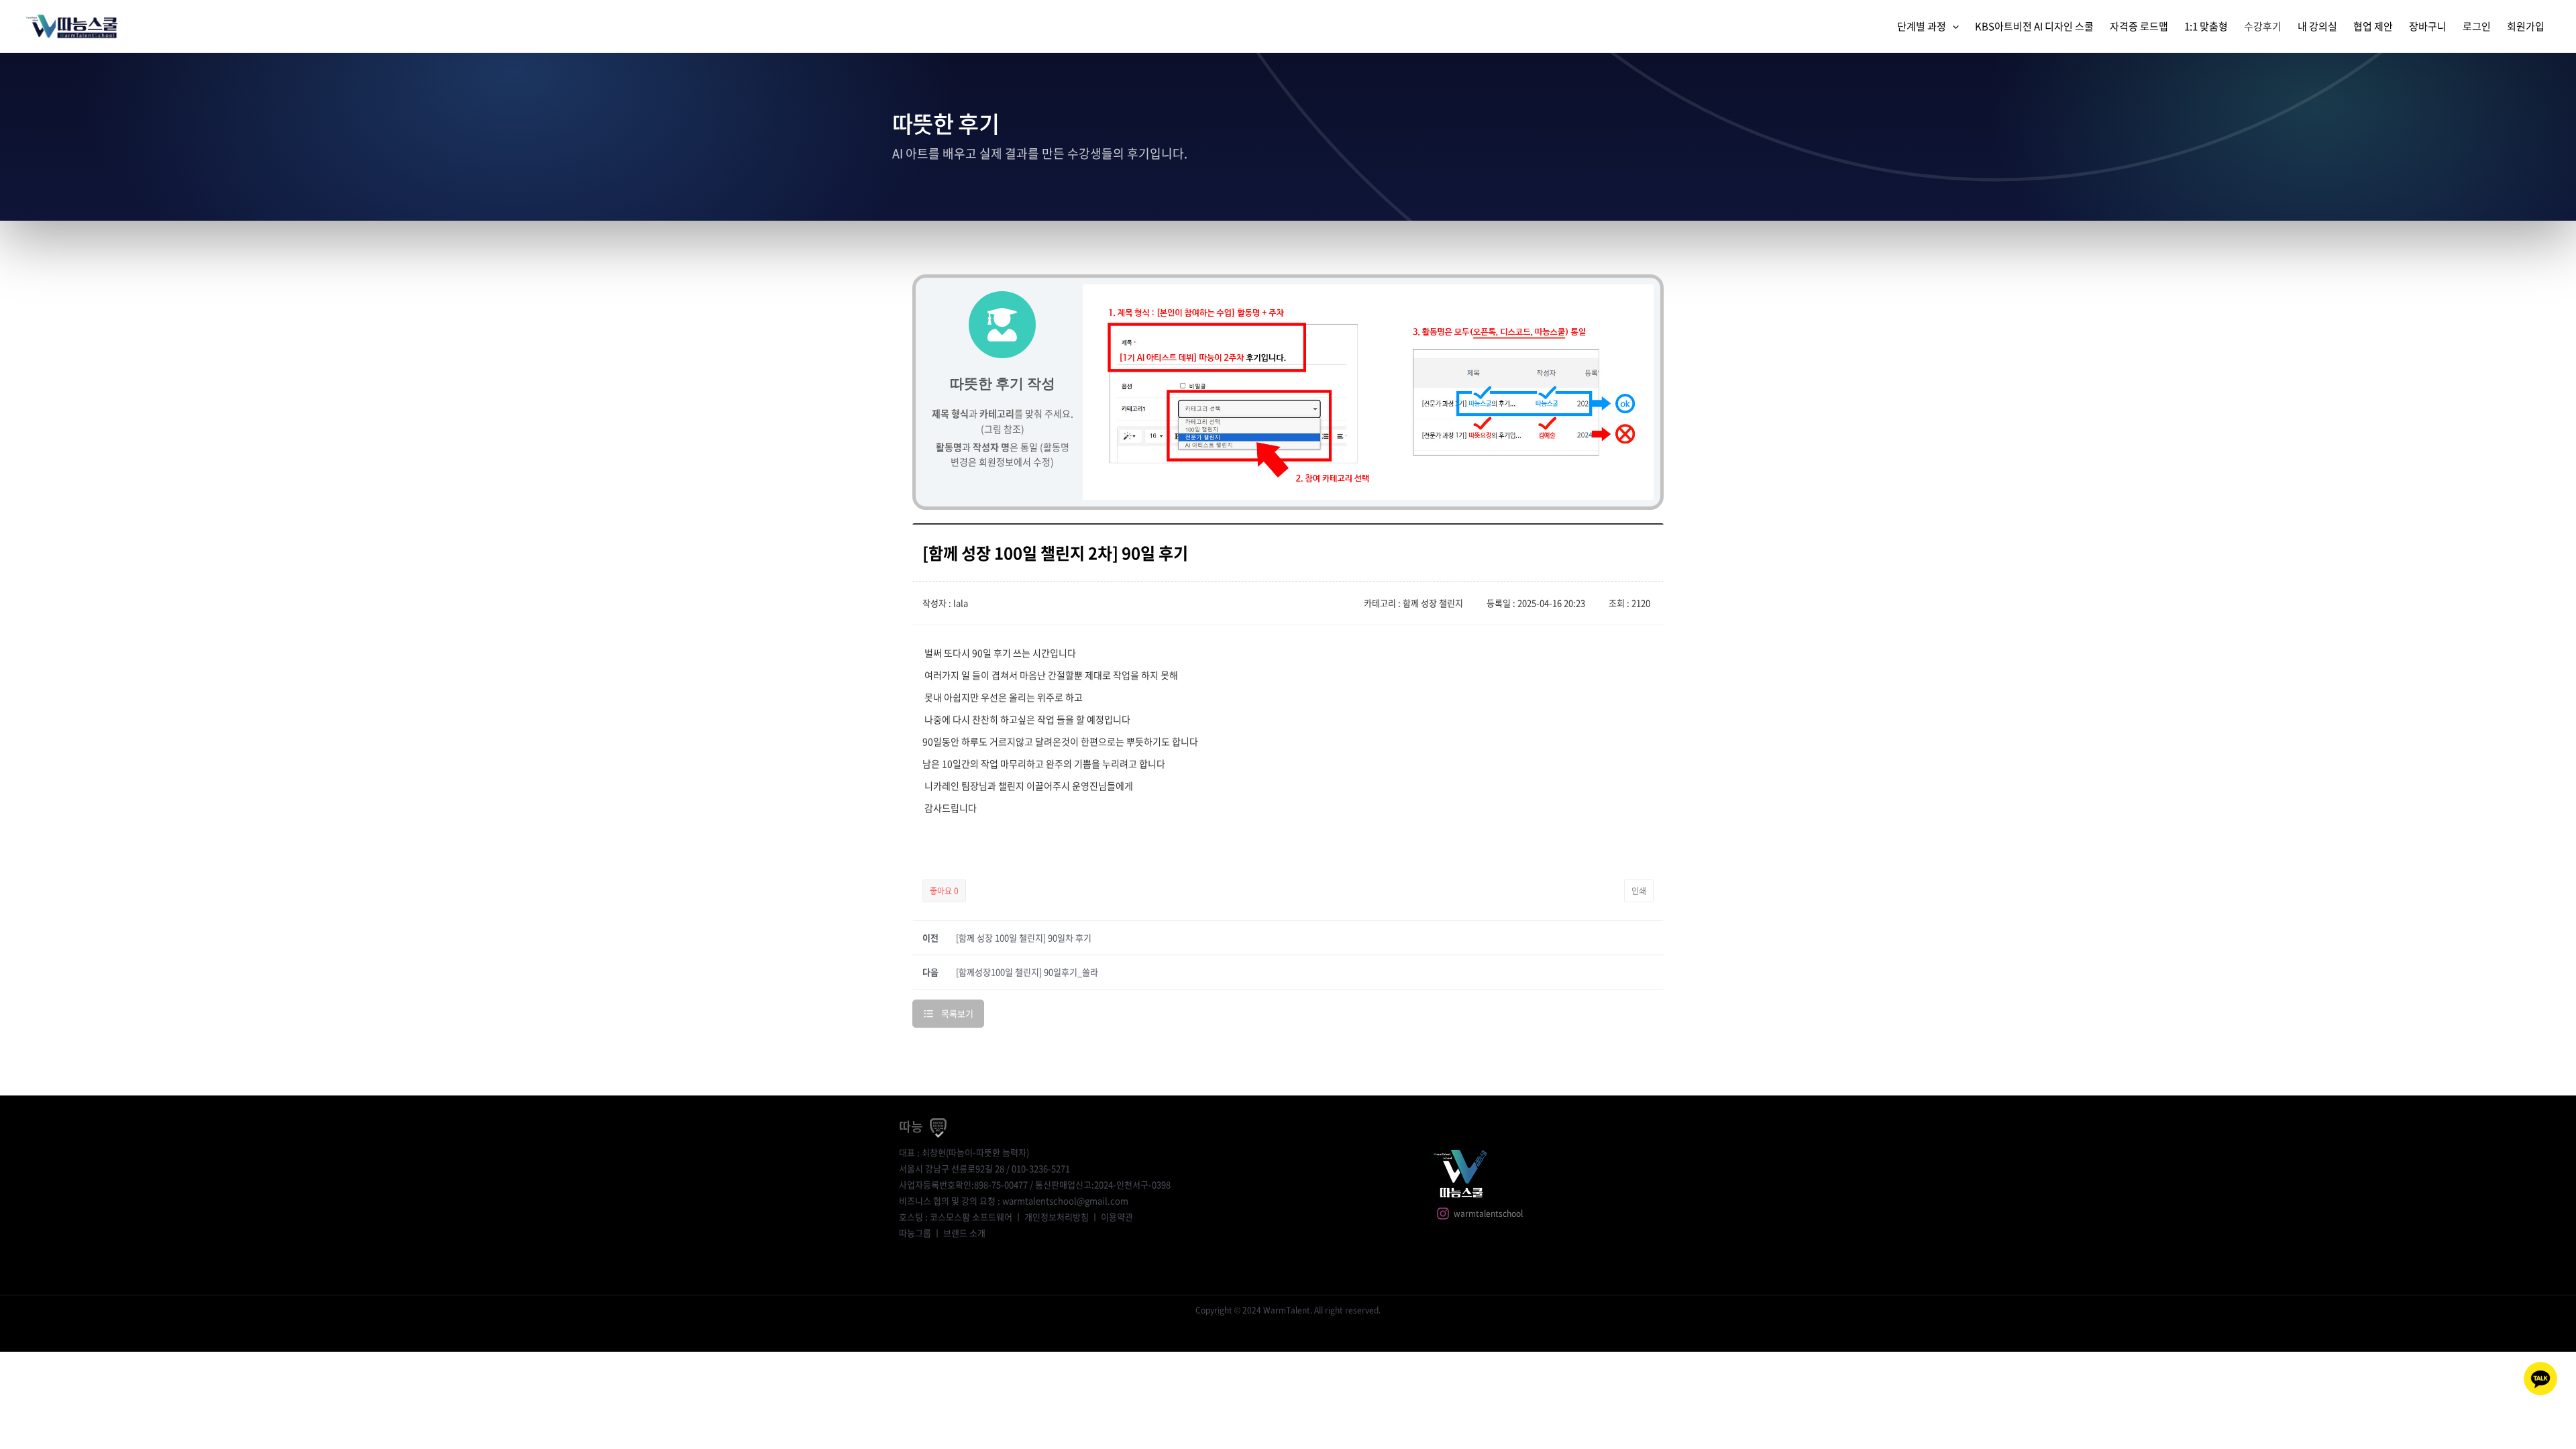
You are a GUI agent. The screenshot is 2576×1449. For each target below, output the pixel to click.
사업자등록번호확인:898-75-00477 (963, 1184)
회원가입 (2526, 26)
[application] (1952, 26)
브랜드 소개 (964, 1233)
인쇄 (1639, 891)
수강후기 (2263, 26)
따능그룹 (915, 1233)
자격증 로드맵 (2139, 26)
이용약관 (1117, 1217)
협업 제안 (2373, 26)
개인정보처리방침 (1057, 1217)
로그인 (2477, 26)
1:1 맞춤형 (2206, 26)
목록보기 (957, 1013)
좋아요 (944, 891)
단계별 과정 (1922, 26)
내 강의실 (2317, 26)
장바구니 (2428, 26)
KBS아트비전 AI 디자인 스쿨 (2034, 26)
